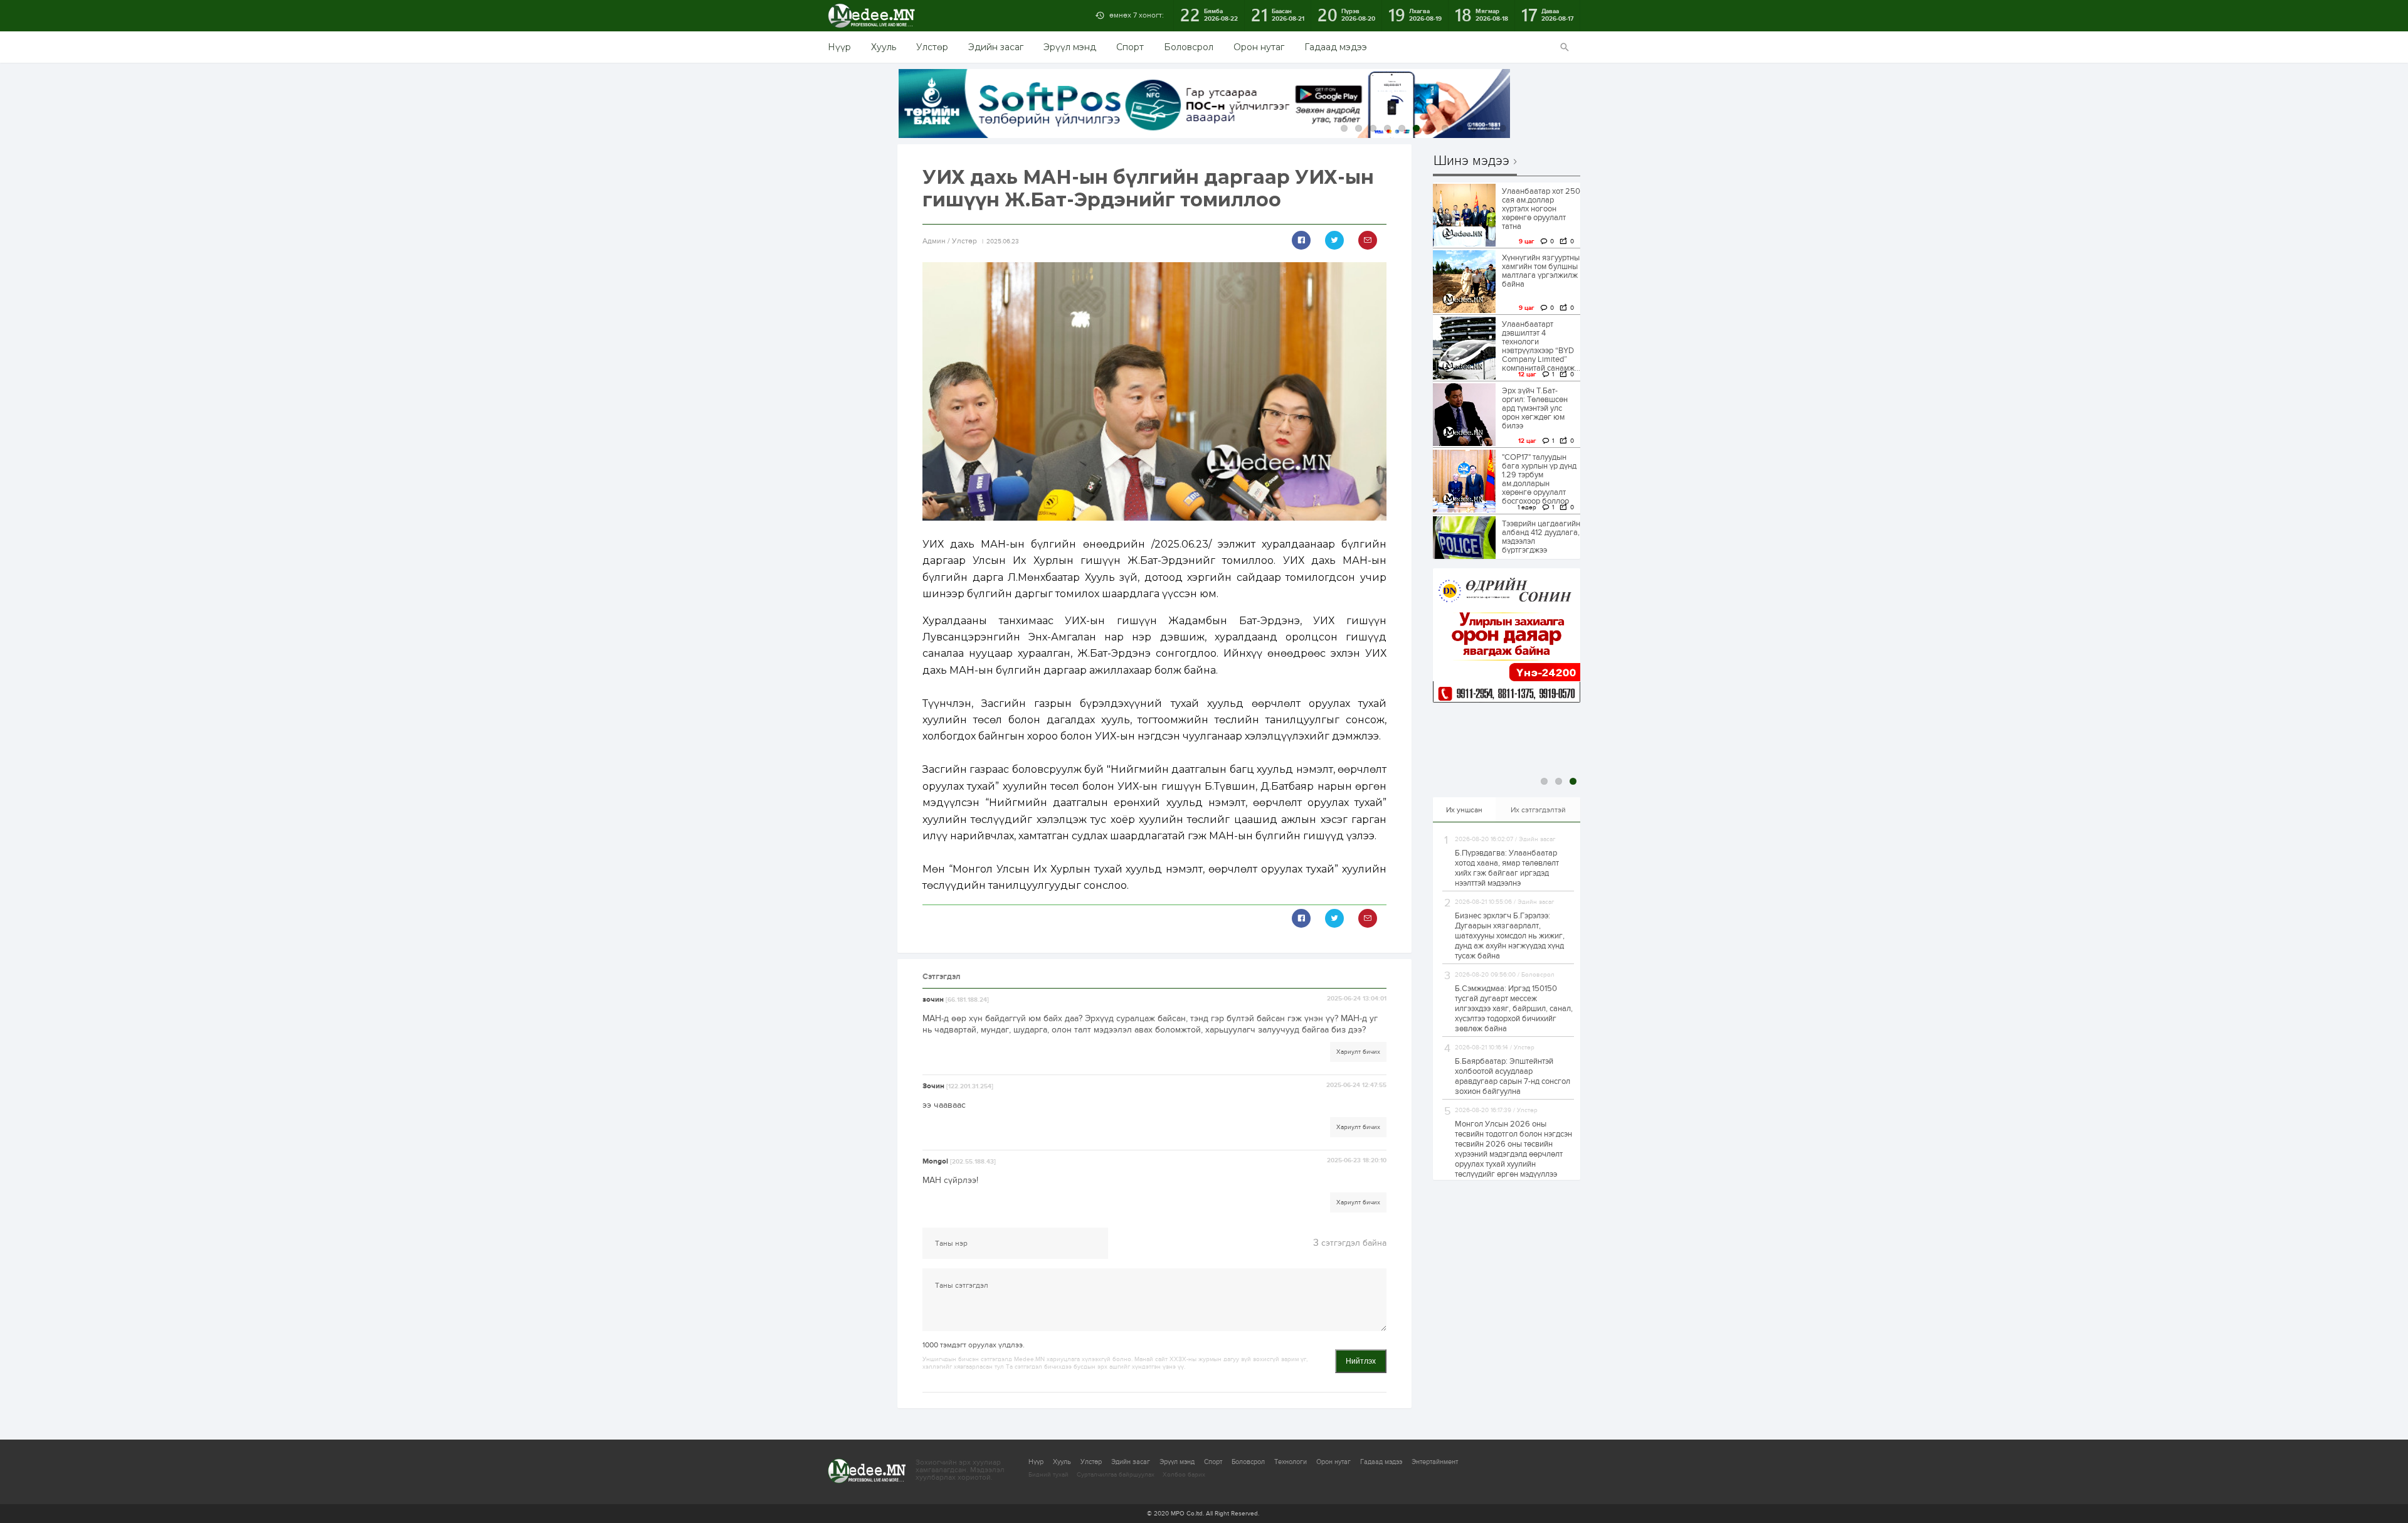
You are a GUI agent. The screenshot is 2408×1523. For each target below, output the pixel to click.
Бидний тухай (1048, 1475)
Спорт (1130, 47)
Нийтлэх (1361, 1361)
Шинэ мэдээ (1471, 161)
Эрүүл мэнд (1070, 47)
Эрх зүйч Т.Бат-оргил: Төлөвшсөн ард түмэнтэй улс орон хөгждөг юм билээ (1535, 408)
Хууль (884, 47)
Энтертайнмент (1435, 1462)
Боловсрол (1189, 47)
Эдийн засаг (996, 47)
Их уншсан (1464, 810)
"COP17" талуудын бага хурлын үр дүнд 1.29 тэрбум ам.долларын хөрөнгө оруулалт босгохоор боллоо (1539, 479)
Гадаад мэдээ (1336, 47)
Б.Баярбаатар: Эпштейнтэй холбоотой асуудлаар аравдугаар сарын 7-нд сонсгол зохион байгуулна (1513, 1076)
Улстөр (932, 47)
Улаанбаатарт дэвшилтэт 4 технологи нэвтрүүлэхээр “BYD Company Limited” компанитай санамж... (1541, 346)
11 (1488, 128)
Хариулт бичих (1358, 1052)
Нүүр (839, 47)
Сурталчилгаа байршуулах (1116, 1475)
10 (1474, 128)
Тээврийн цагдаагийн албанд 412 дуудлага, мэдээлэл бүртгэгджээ (1541, 537)
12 (1503, 128)
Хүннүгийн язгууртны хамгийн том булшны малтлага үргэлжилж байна (1541, 271)
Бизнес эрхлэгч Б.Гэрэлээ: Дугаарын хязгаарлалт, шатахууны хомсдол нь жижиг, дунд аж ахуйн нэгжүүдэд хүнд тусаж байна (1510, 936)
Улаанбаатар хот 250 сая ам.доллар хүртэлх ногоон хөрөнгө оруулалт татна (1541, 209)
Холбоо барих (1184, 1475)
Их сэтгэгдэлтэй (1538, 810)
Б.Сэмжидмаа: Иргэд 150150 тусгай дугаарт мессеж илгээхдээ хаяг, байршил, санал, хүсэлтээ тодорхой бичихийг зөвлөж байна (1514, 1009)
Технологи (1291, 1462)
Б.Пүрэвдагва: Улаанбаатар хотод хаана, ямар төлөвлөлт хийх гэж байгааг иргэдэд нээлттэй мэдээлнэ (1507, 868)
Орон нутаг (1259, 47)
